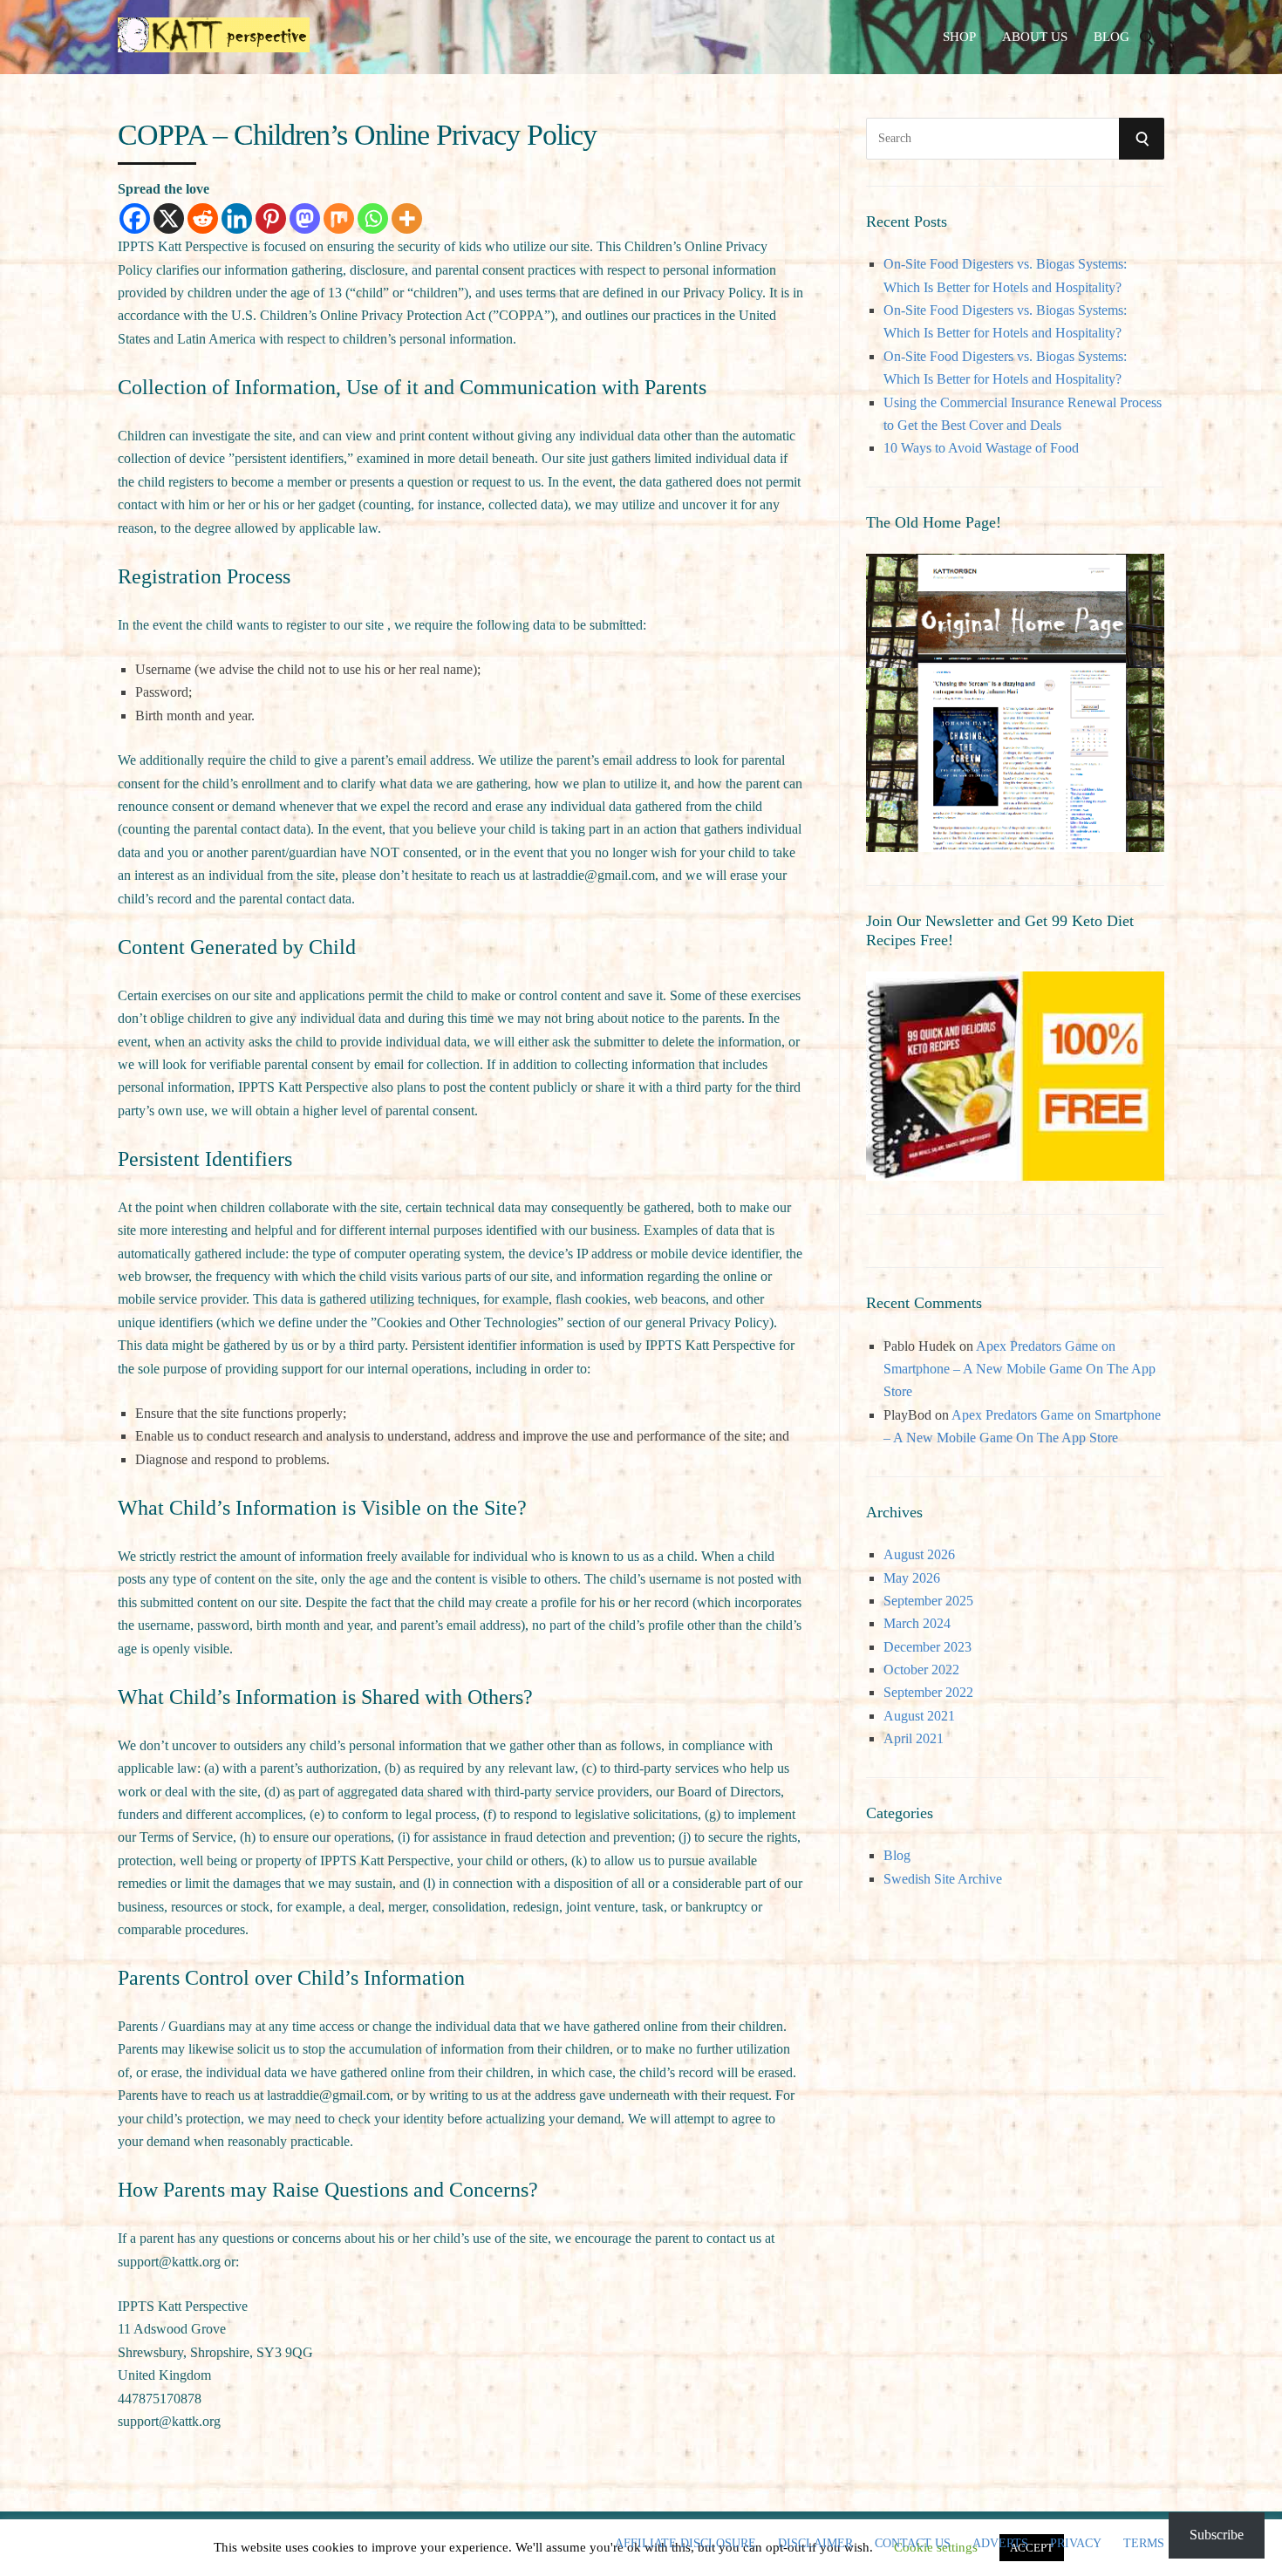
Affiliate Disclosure (685, 2544)
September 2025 (928, 1601)
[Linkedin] (237, 218)
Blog (1112, 37)
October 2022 (921, 1670)
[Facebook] (135, 218)
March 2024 (917, 1623)
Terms (1144, 2544)
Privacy (1076, 2544)
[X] (169, 218)
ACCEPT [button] (1032, 2548)
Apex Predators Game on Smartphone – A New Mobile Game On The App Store (1019, 1369)
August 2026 (919, 1554)
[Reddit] (203, 218)
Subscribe (1217, 2535)
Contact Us (913, 2544)
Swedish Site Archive (943, 1879)
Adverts (1000, 2544)
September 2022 (928, 1692)
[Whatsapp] (373, 218)
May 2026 (912, 1578)
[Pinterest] (271, 218)
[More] (407, 218)
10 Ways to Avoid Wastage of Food (981, 448)
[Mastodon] (305, 218)
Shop (959, 37)
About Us (1035, 37)
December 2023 (927, 1647)
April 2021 (914, 1738)
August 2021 (919, 1716)
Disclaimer (815, 2544)
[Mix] (339, 218)
